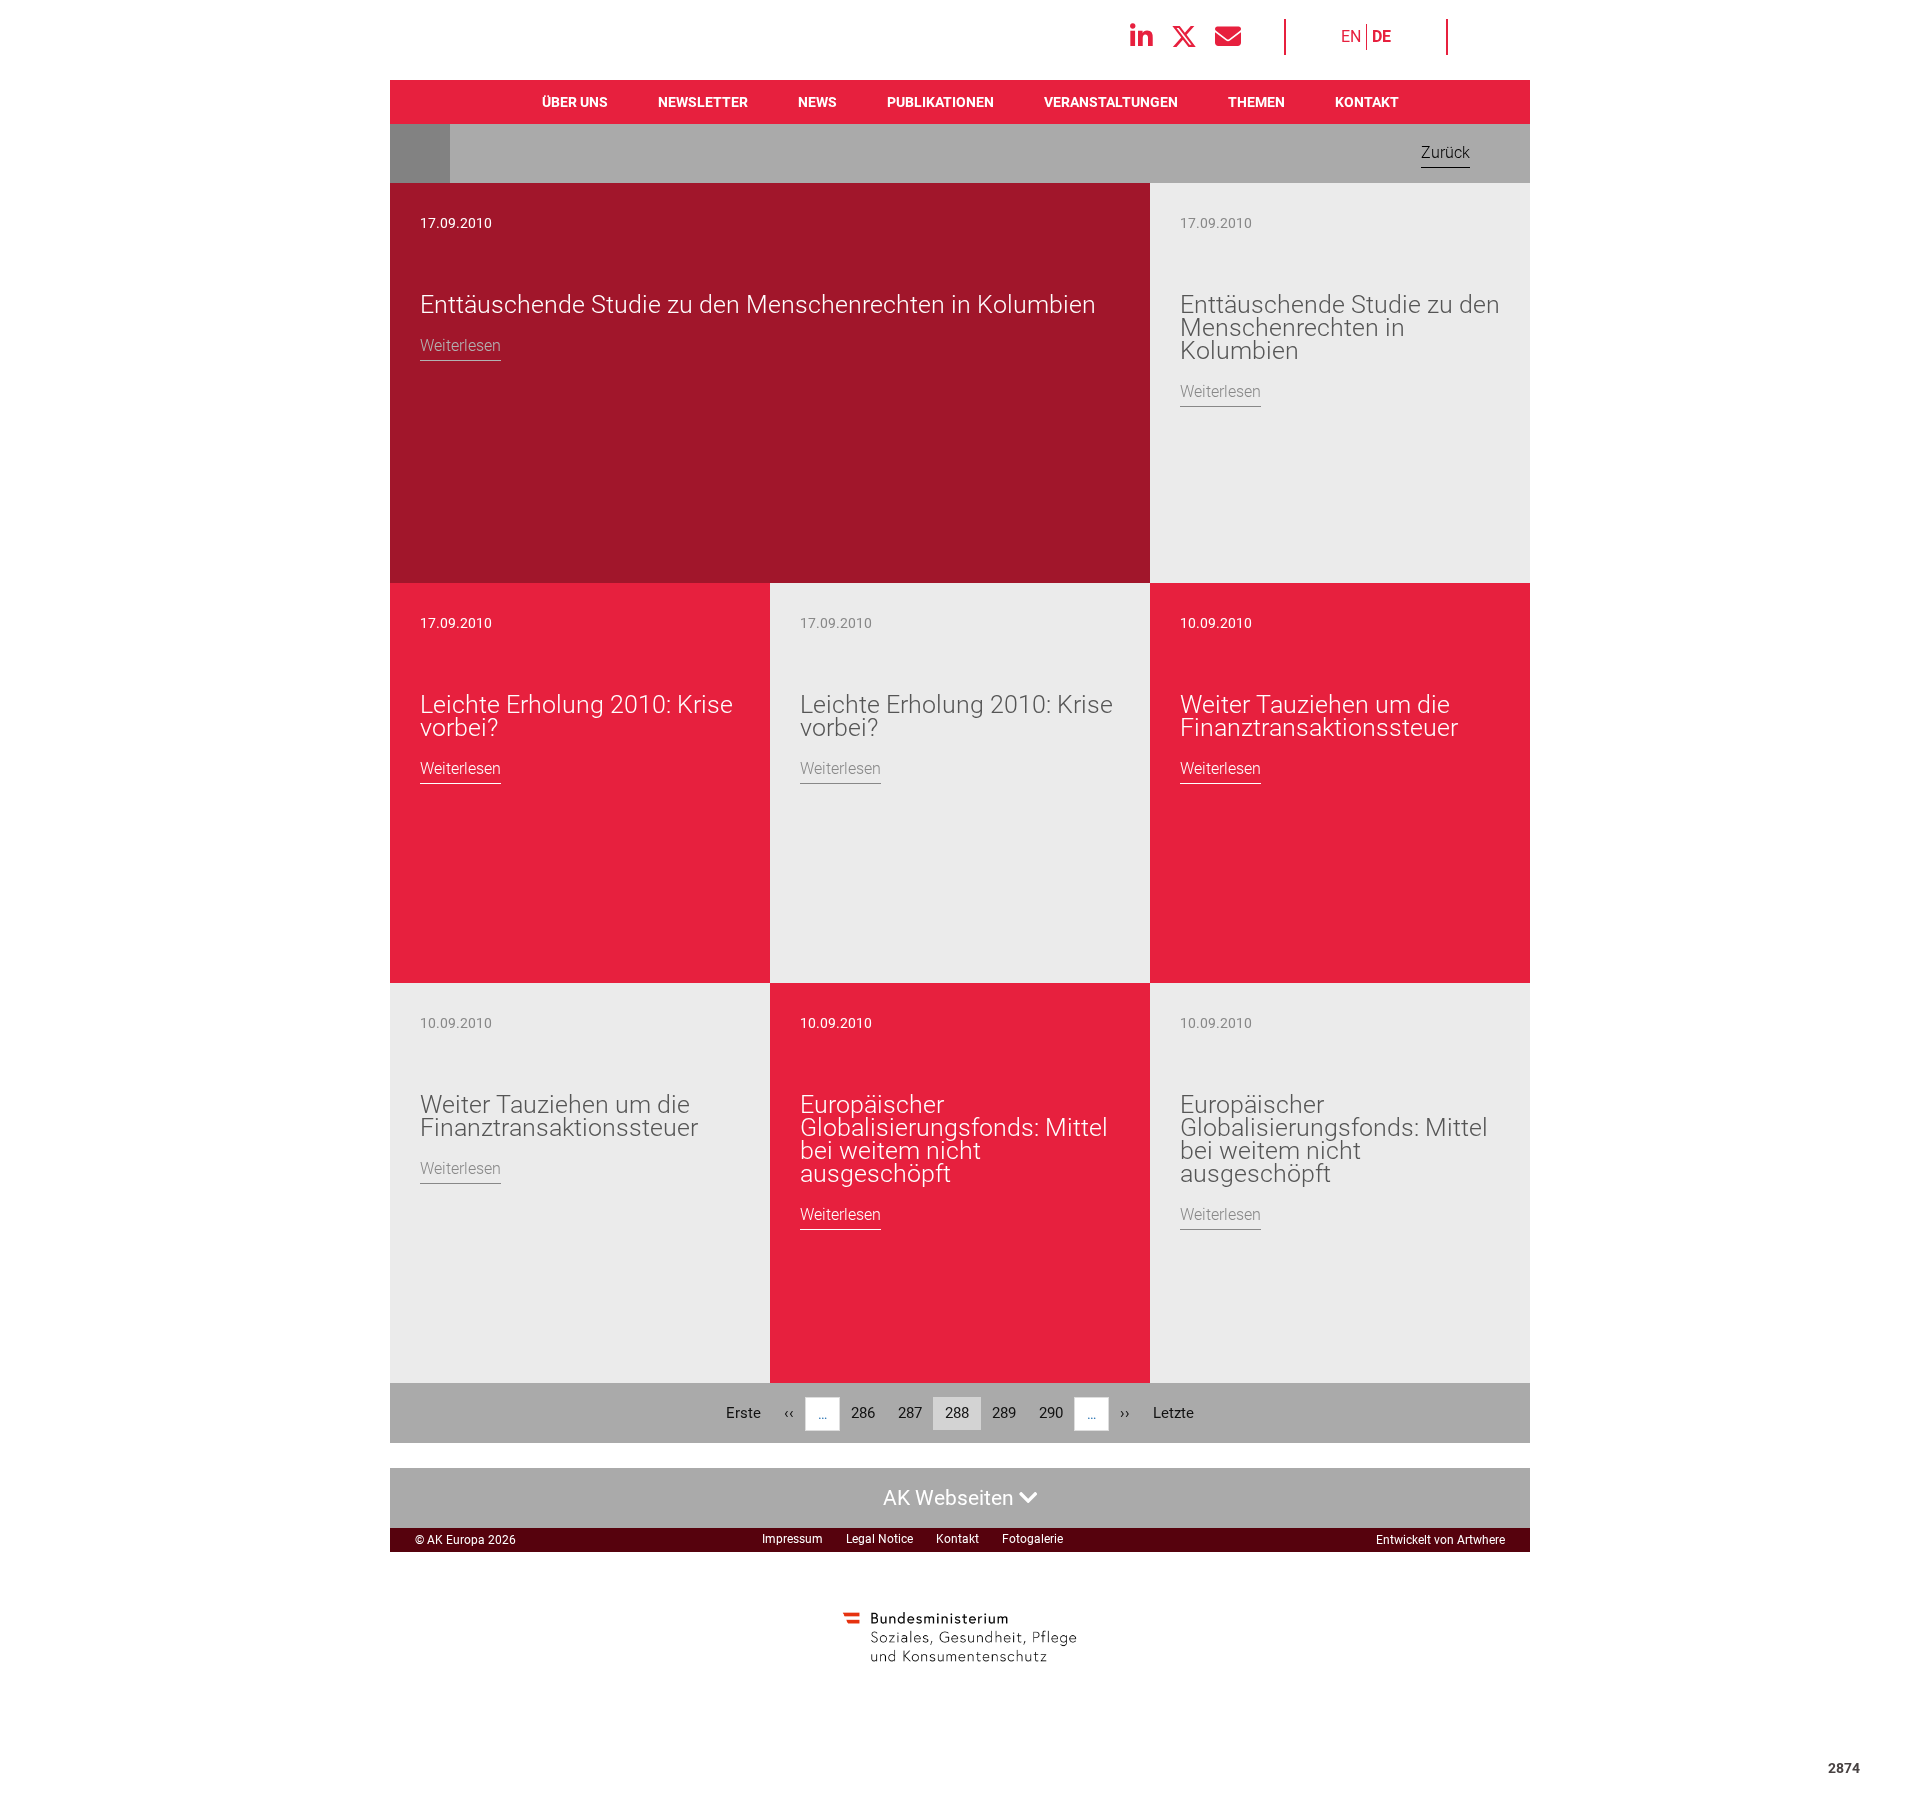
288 (963, 1417)
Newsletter (703, 102)
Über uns (575, 102)
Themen (1256, 102)
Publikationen (940, 102)
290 (1056, 1413)
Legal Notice (879, 1539)
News (817, 102)
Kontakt (1367, 102)
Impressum (792, 1539)
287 (915, 1413)
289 (1009, 1413)
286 (868, 1413)
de (1381, 36)
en (1351, 36)
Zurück (1445, 152)
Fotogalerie (1032, 1539)
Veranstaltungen (1111, 102)
